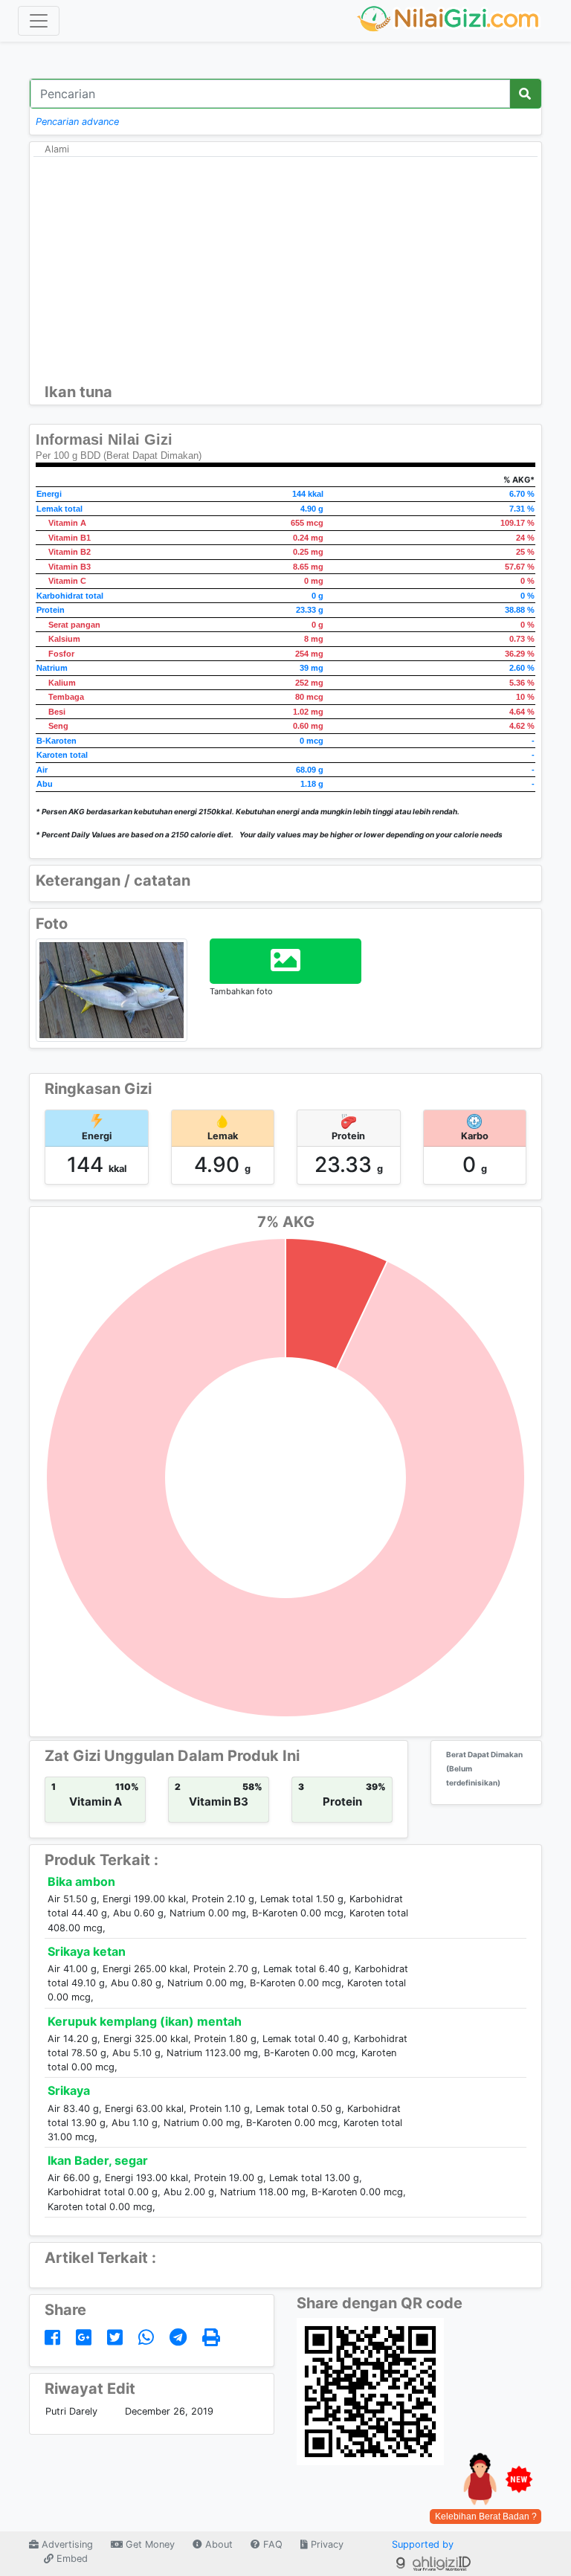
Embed (71, 2559)
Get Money (149, 2544)
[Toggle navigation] (39, 21)
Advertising (66, 2544)
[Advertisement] (285, 271)
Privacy (326, 2544)
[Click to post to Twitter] (117, 2338)
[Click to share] (55, 2338)
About (217, 2544)
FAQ (271, 2544)
